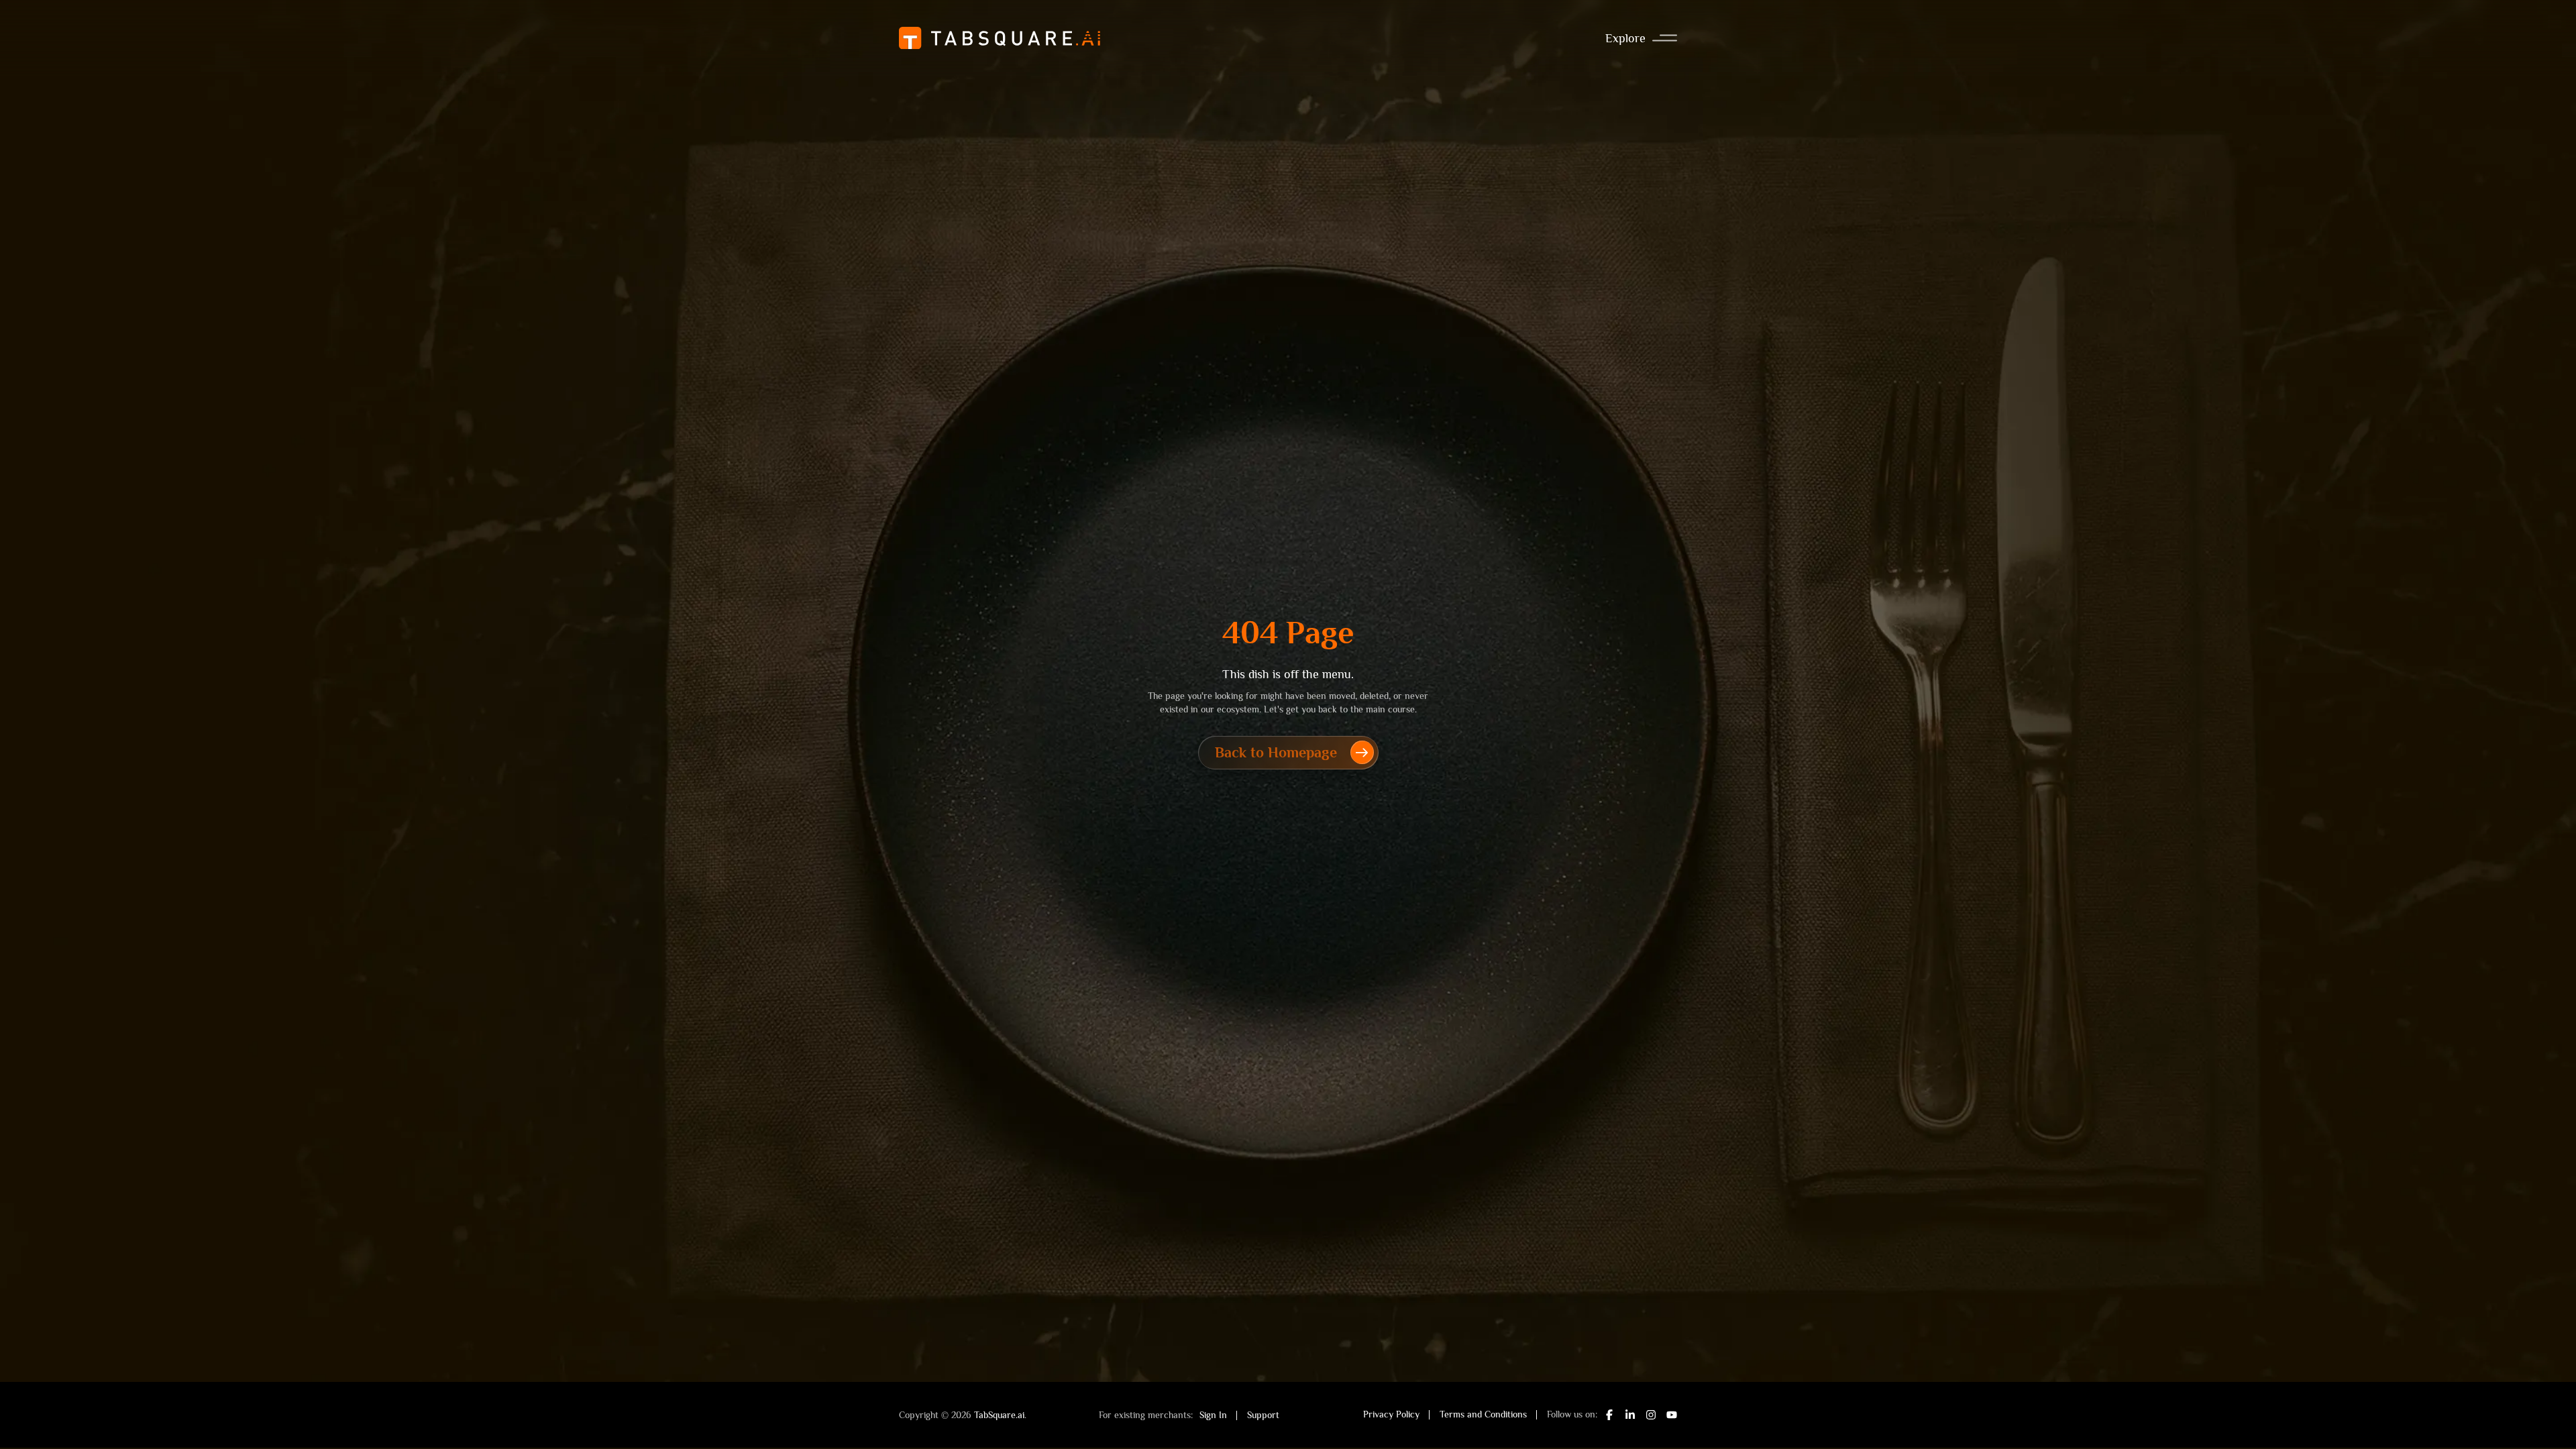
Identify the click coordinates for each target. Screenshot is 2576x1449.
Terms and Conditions (1483, 1414)
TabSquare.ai (999, 1415)
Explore (1625, 38)
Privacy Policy (1391, 1414)
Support (1263, 1415)
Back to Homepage (1276, 752)
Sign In (1213, 1415)
